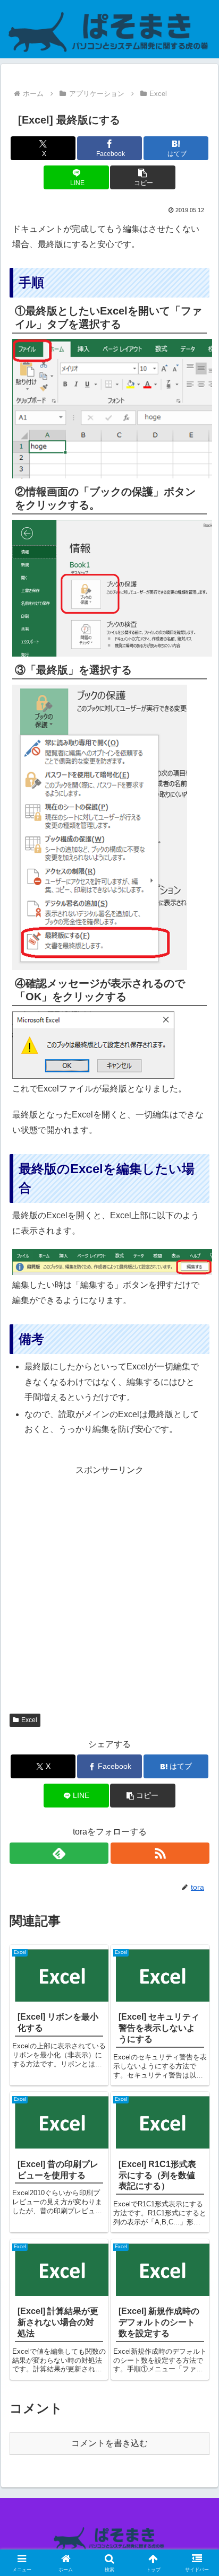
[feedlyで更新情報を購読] (59, 1853)
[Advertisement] (109, 1587)
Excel (29, 1720)
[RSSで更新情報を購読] (160, 1853)
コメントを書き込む (109, 2443)
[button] (142, 177)
